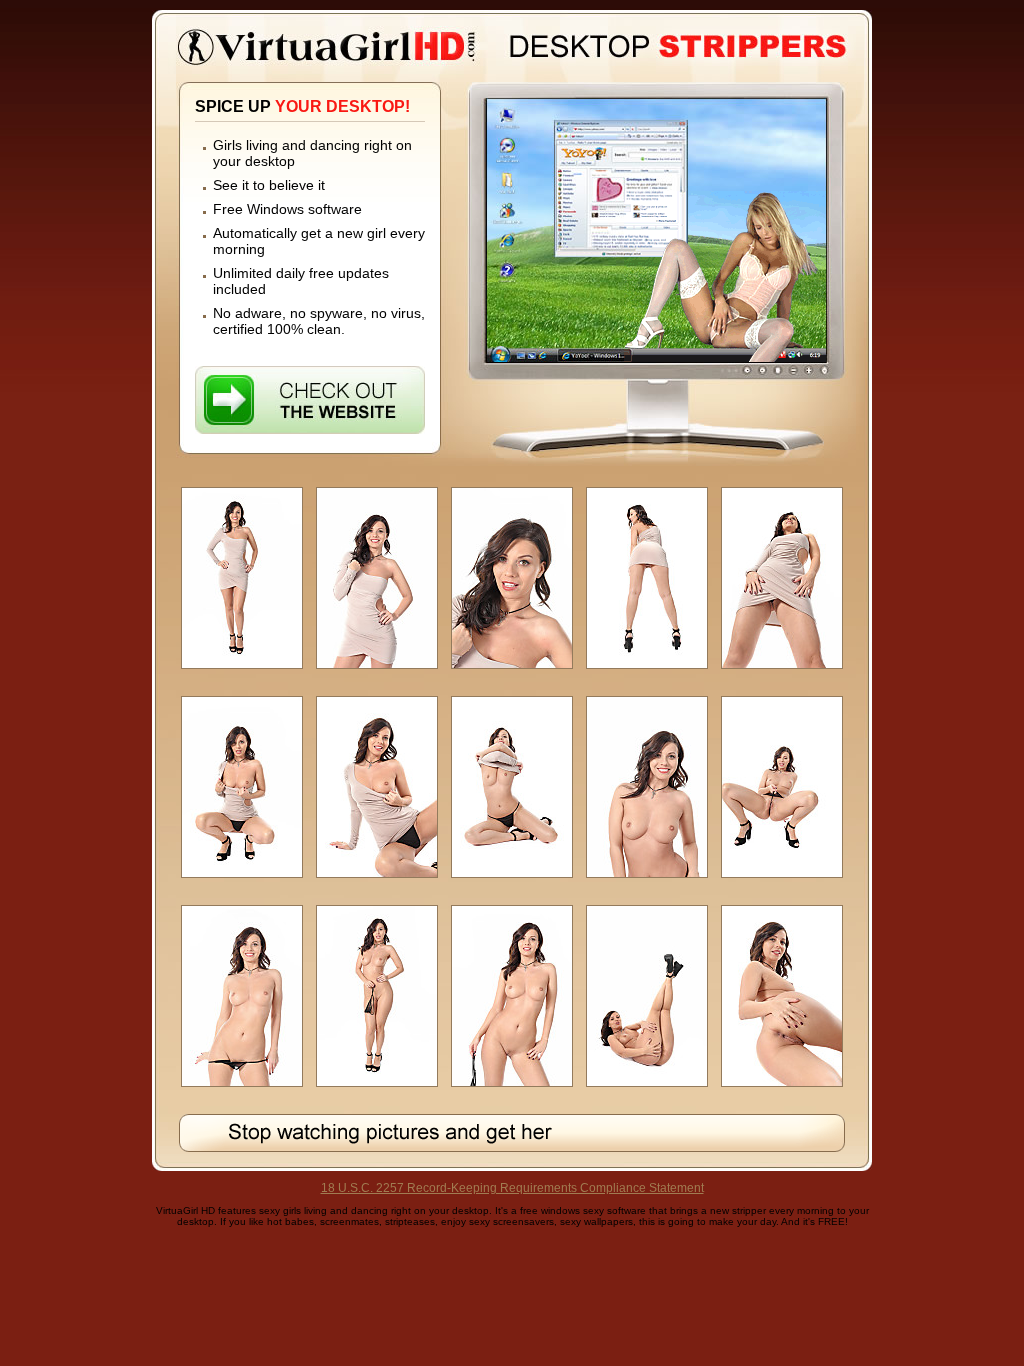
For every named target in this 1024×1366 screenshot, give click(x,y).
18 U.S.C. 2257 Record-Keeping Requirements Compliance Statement (512, 1188)
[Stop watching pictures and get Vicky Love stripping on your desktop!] (512, 1133)
